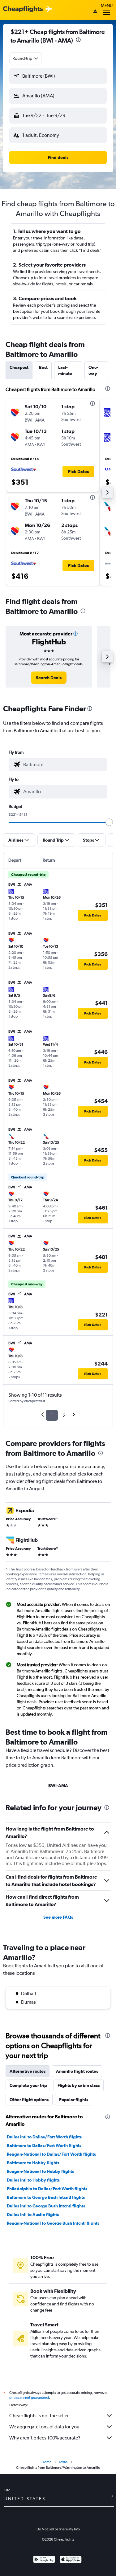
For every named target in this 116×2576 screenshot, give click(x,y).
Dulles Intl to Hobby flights (33, 2180)
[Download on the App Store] (71, 2560)
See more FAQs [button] (58, 1917)
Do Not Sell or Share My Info (58, 2529)
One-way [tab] (93, 370)
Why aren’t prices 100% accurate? (45, 2438)
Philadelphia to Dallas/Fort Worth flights (47, 2189)
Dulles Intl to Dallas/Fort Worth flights (44, 2137)
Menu (107, 6)
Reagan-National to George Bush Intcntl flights (53, 2223)
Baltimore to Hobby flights (33, 2163)
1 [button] (52, 1415)
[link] (49, 678)
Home (46, 2462)
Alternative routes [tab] (28, 2071)
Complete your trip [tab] (28, 2085)
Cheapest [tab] (19, 367)
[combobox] (26, 58)
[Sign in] (95, 12)
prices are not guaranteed (29, 2398)
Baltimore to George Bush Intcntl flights (46, 2197)
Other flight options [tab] (29, 2100)
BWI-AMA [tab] (58, 1786)
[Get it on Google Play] (44, 2560)
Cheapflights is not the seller (39, 2416)
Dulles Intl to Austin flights (33, 2215)
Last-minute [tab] (65, 370)
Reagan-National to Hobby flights (40, 2171)
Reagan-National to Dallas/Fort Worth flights (51, 2154)
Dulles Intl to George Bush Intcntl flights (46, 2206)
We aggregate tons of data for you (44, 2427)
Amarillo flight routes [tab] (77, 2071)
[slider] (109, 822)
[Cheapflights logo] (23, 9)
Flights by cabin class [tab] (79, 2085)
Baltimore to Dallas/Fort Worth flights (44, 2145)
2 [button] (64, 1415)
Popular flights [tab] (74, 2100)
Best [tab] (43, 367)
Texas (63, 2462)
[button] (78, 41)
